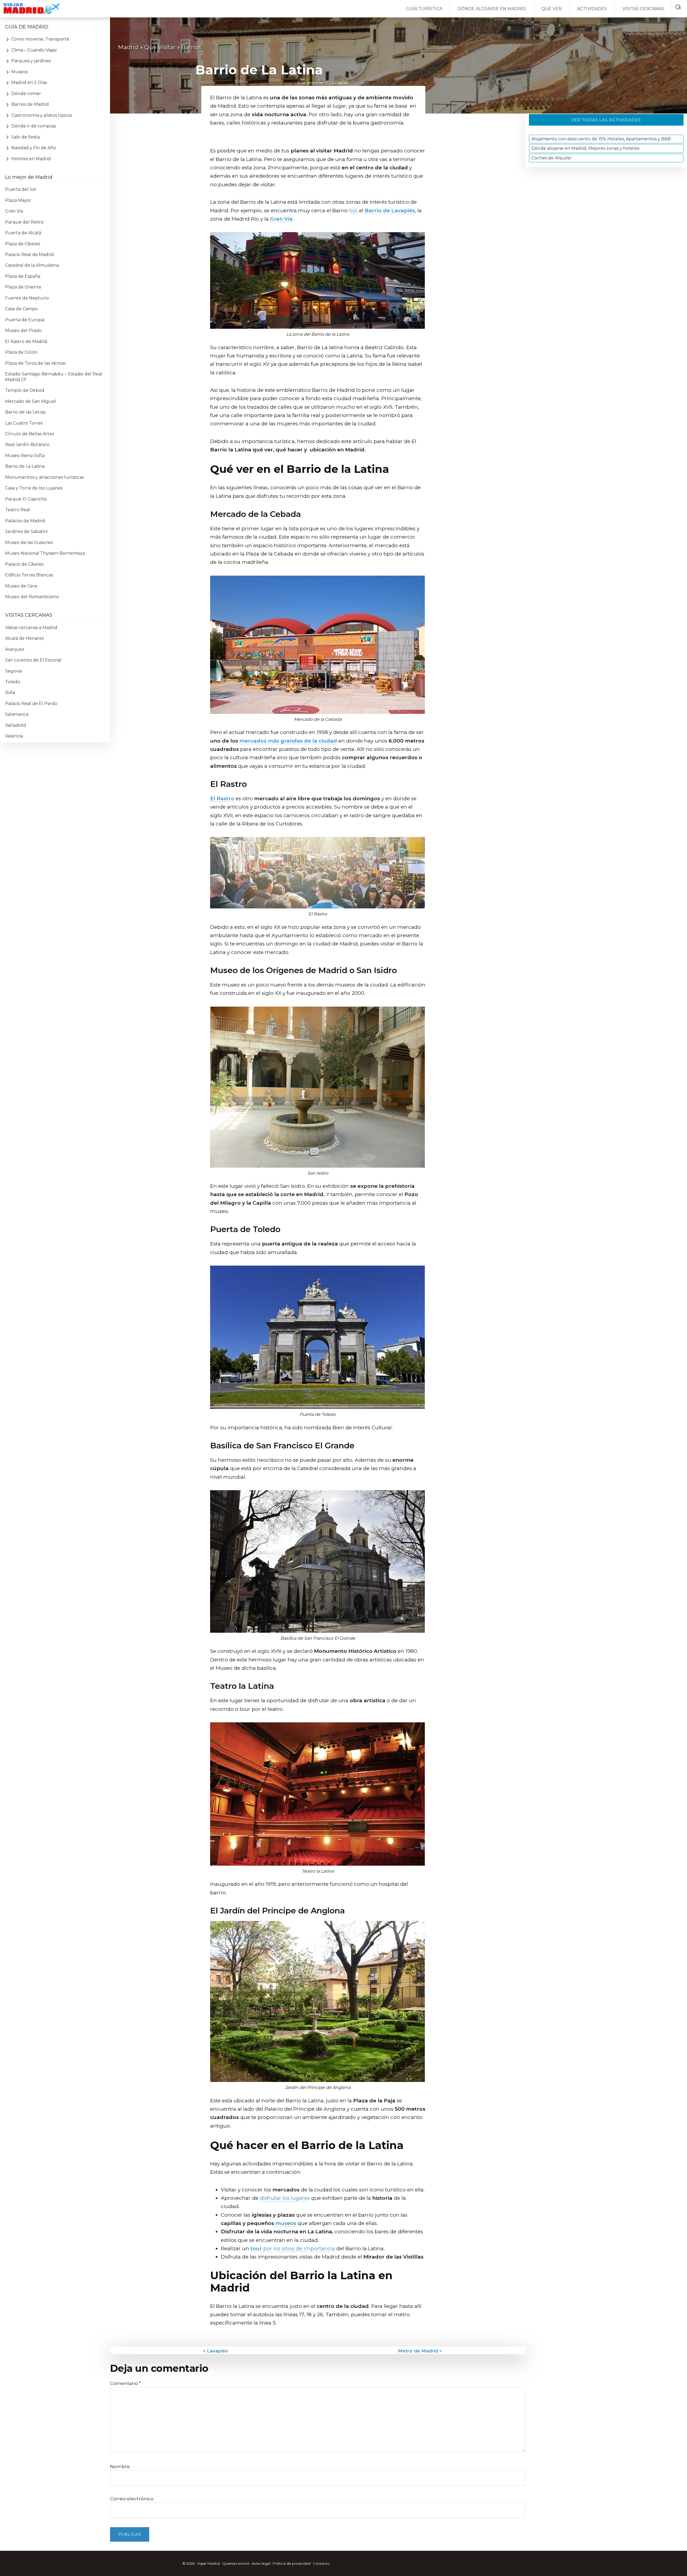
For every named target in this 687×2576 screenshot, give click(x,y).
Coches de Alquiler (552, 158)
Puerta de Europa (25, 320)
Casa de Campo (21, 309)
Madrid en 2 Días (29, 83)
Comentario (125, 2383)
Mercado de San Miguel (31, 401)
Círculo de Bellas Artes (30, 434)
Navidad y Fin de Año (34, 148)
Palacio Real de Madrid (30, 255)
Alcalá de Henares (24, 638)
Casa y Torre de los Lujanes (34, 488)
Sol (353, 211)
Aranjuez (15, 649)
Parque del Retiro (24, 222)
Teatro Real (18, 510)
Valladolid (16, 725)
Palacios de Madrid (25, 521)
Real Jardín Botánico (27, 445)
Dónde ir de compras (34, 126)
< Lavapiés (215, 2351)
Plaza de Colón (21, 352)
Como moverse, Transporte (40, 39)
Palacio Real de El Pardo (31, 704)
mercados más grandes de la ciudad (288, 741)
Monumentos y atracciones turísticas (44, 477)
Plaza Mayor (18, 200)
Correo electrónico (132, 2499)
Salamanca (17, 714)
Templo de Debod (25, 390)
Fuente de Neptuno (27, 298)
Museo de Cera (21, 586)
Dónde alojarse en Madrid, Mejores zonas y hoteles (585, 149)
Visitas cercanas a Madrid (31, 628)
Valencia (14, 736)
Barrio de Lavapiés (390, 211)
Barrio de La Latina (25, 466)
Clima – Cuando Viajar (34, 50)
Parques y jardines (31, 61)
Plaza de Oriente (23, 287)
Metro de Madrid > (420, 2351)
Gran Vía (281, 219)
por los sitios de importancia (293, 2248)
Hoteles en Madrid (31, 159)
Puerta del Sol (21, 189)
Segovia (13, 671)
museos (286, 2223)
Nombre (120, 2467)
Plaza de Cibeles (23, 244)
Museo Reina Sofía (25, 456)
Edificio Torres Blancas (29, 575)
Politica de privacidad (292, 2563)
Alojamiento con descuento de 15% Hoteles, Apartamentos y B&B (601, 139)
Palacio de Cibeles (24, 564)
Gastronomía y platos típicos (42, 115)
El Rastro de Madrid (26, 341)
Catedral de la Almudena (32, 265)
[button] (679, 6)
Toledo (13, 682)
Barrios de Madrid (30, 104)
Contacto (321, 2563)
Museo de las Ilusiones (29, 542)
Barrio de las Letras (25, 412)
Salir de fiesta (25, 137)
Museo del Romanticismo (32, 597)
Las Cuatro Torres (24, 423)
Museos (19, 72)
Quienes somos (236, 2563)
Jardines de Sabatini (26, 531)
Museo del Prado (23, 330)
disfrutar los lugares (285, 2198)
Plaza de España (23, 276)
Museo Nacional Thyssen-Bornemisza (45, 553)
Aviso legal (261, 2563)
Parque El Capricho (26, 499)
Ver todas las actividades (606, 120)
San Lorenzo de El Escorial (33, 660)
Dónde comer (26, 94)
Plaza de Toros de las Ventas (35, 363)
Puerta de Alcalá (23, 233)
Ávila (10, 693)
